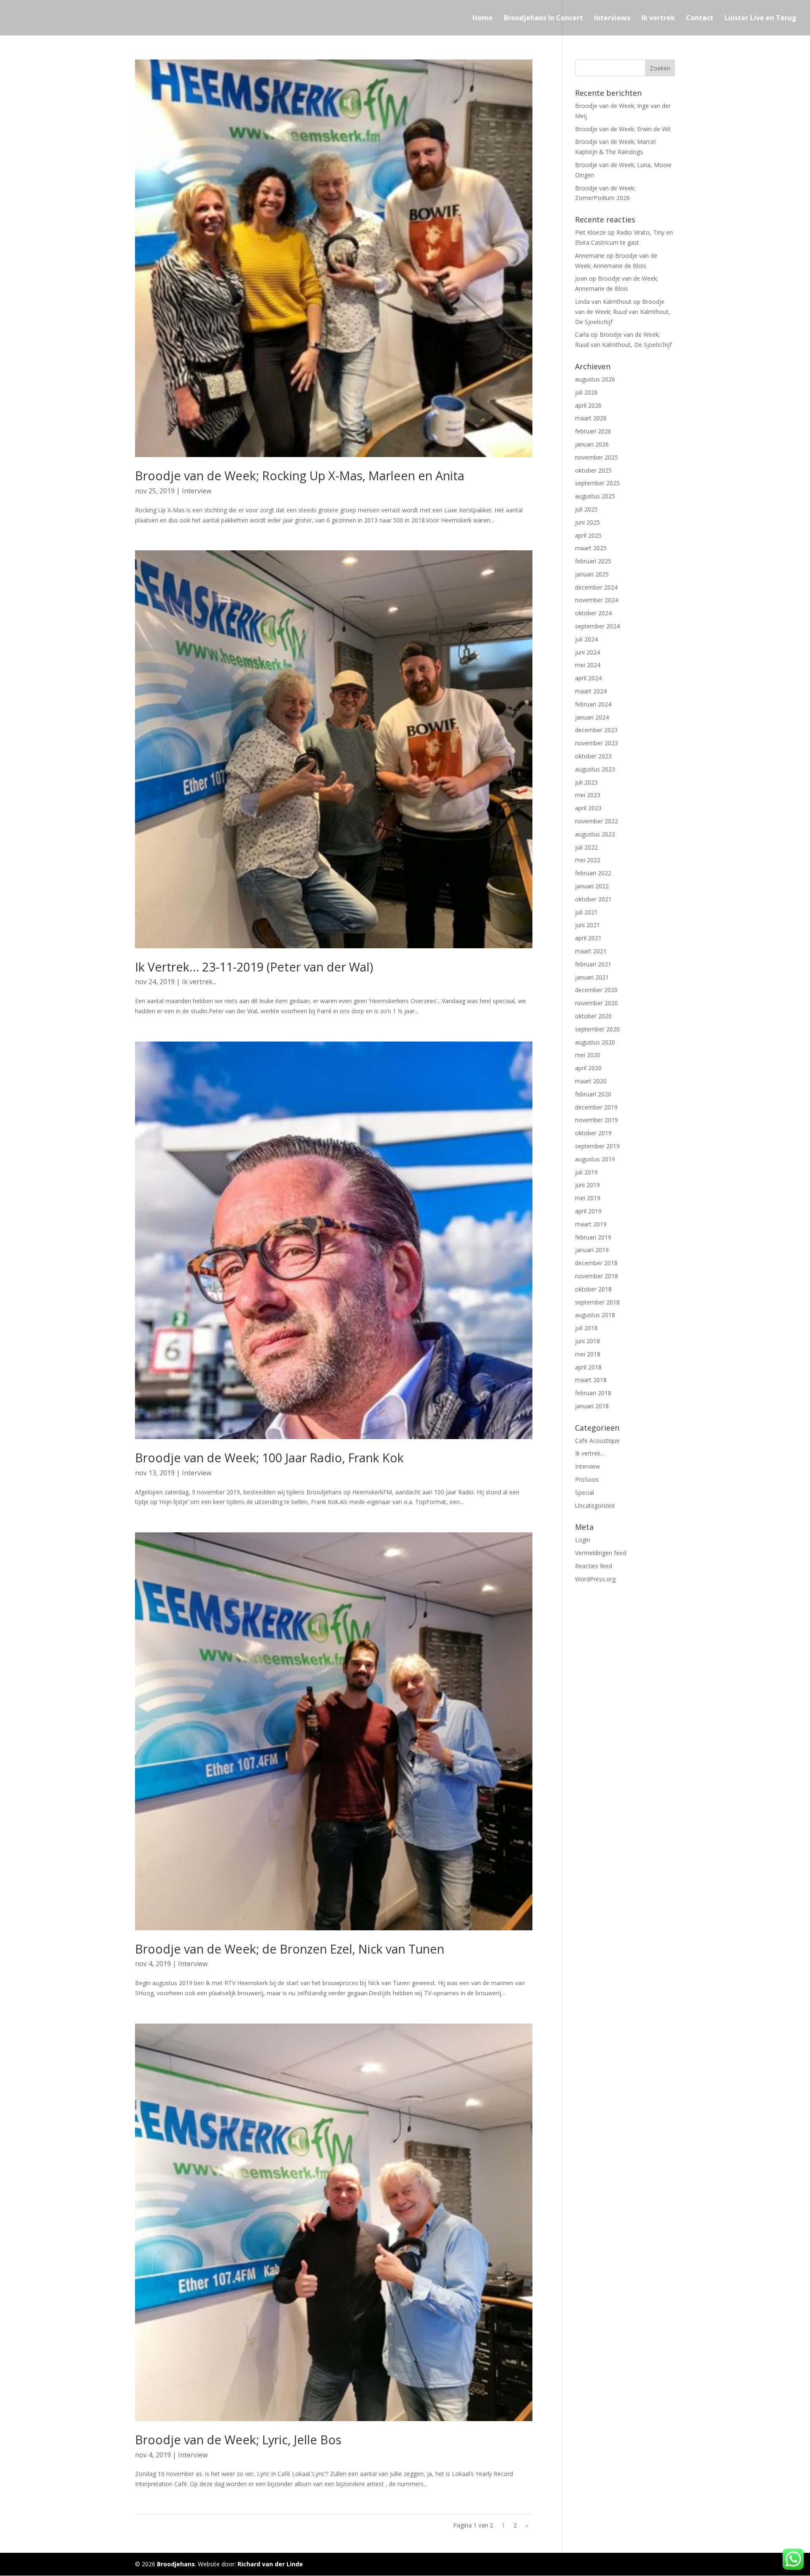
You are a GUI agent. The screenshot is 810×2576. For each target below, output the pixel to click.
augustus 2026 (595, 379)
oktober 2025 (593, 470)
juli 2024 (586, 639)
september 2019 (597, 1146)
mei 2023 (588, 795)
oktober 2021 (593, 899)
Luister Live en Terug (760, 19)
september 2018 (597, 1302)
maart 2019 (591, 1224)
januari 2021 (592, 977)
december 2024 (596, 587)
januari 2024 (592, 717)
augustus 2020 (595, 1042)
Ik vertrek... (199, 982)
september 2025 (597, 483)
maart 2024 (591, 691)
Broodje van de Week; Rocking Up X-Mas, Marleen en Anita (300, 475)
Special (585, 1492)
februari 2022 (593, 873)
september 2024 (597, 626)
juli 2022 (586, 847)
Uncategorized (595, 1506)
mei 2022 (588, 860)
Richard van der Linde (270, 2564)
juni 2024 (587, 652)
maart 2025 (591, 548)
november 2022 (597, 821)
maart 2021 (591, 951)
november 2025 (597, 457)
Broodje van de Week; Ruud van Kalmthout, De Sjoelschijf (623, 312)
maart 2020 (591, 1081)
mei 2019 (588, 1198)
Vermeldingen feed (601, 1553)
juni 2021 (587, 925)
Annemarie (590, 256)
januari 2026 (592, 444)
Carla (582, 334)
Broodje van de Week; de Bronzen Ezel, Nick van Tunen (290, 1949)
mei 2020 (588, 1055)
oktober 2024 (593, 613)
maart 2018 (591, 1380)
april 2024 (588, 678)
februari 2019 (593, 1237)
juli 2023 (586, 782)
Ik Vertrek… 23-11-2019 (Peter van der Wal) (254, 967)
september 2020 (597, 1029)
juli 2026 (586, 392)
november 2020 (597, 1003)
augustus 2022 (595, 834)
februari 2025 (593, 561)
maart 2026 (591, 418)
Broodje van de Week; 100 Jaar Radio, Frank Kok (269, 1457)
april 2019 (588, 1211)
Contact (700, 19)
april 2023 (588, 808)
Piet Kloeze (590, 232)
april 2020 (588, 1068)
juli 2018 (586, 1328)
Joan (581, 278)
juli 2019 (586, 1172)
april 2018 (588, 1367)
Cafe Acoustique (597, 1441)
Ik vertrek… (590, 1453)
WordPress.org (595, 1579)
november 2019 (597, 1120)
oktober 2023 (593, 756)
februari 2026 (593, 431)
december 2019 (596, 1107)
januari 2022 (592, 886)
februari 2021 (593, 964)
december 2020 (596, 990)
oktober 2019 (593, 1133)
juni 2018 (587, 1341)
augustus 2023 (595, 769)
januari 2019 (592, 1250)
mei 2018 (588, 1354)
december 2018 (596, 1263)
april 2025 (588, 535)
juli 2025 (586, 509)
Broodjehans (176, 2564)
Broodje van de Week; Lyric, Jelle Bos (238, 2439)
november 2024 (597, 600)
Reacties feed (594, 1566)
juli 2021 (586, 912)
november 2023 (597, 743)
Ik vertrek (658, 19)
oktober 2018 (593, 1289)
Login (583, 1540)
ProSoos (587, 1479)
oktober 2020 (593, 1016)
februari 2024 (593, 704)
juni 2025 (587, 522)
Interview (197, 491)
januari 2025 (592, 574)
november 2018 (597, 1276)
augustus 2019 (595, 1159)
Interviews (612, 19)
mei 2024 (588, 665)
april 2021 (588, 938)
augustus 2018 (595, 1315)
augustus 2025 (595, 496)
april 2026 (588, 405)
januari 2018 (592, 1406)
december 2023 (596, 730)
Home (483, 19)
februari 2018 (593, 1393)
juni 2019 (587, 1185)
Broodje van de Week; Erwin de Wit (623, 129)
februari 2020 (593, 1094)
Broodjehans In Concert (543, 19)
